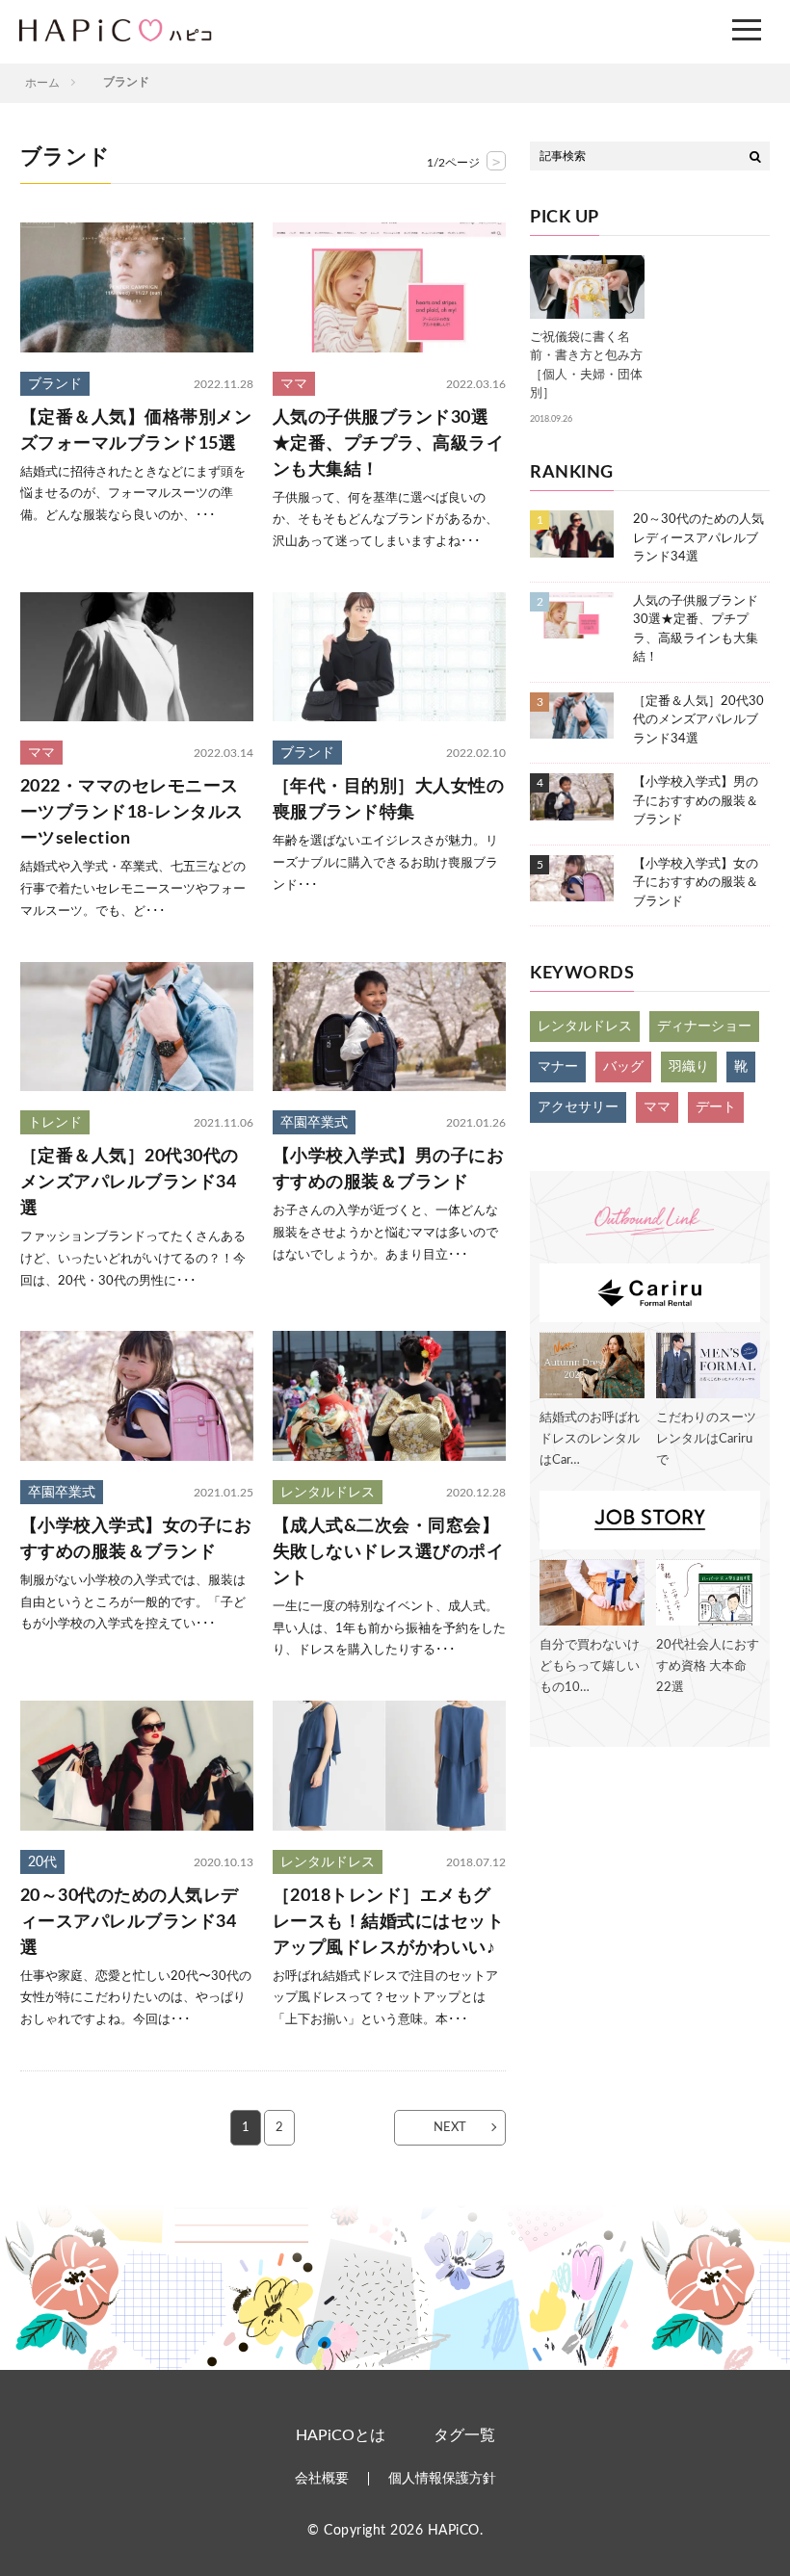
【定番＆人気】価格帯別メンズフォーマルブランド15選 (136, 431)
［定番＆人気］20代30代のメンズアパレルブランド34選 (130, 1183)
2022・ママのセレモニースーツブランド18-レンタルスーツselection (132, 813)
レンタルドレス (328, 1493)
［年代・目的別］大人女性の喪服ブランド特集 (389, 800)
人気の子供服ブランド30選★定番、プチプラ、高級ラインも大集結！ (389, 444)
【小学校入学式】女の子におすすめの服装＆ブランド (136, 1539)
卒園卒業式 (314, 1123)
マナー (558, 1067)
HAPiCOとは (341, 2435)
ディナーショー (704, 1027)
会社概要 (322, 2479)
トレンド (55, 1123)
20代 (42, 1862)
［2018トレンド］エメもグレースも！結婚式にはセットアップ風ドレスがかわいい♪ (389, 1922)
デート (716, 1107)
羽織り (689, 1067)
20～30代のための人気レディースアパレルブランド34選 (130, 1922)
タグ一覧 (464, 2435)
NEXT (450, 2128)
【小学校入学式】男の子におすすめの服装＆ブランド (389, 1170)
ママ (294, 384)
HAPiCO (454, 2531)
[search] (755, 156)
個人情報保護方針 (442, 2479)
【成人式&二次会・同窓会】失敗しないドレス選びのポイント (389, 1552)
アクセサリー (578, 1107)
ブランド (55, 384)
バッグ (623, 1067)
